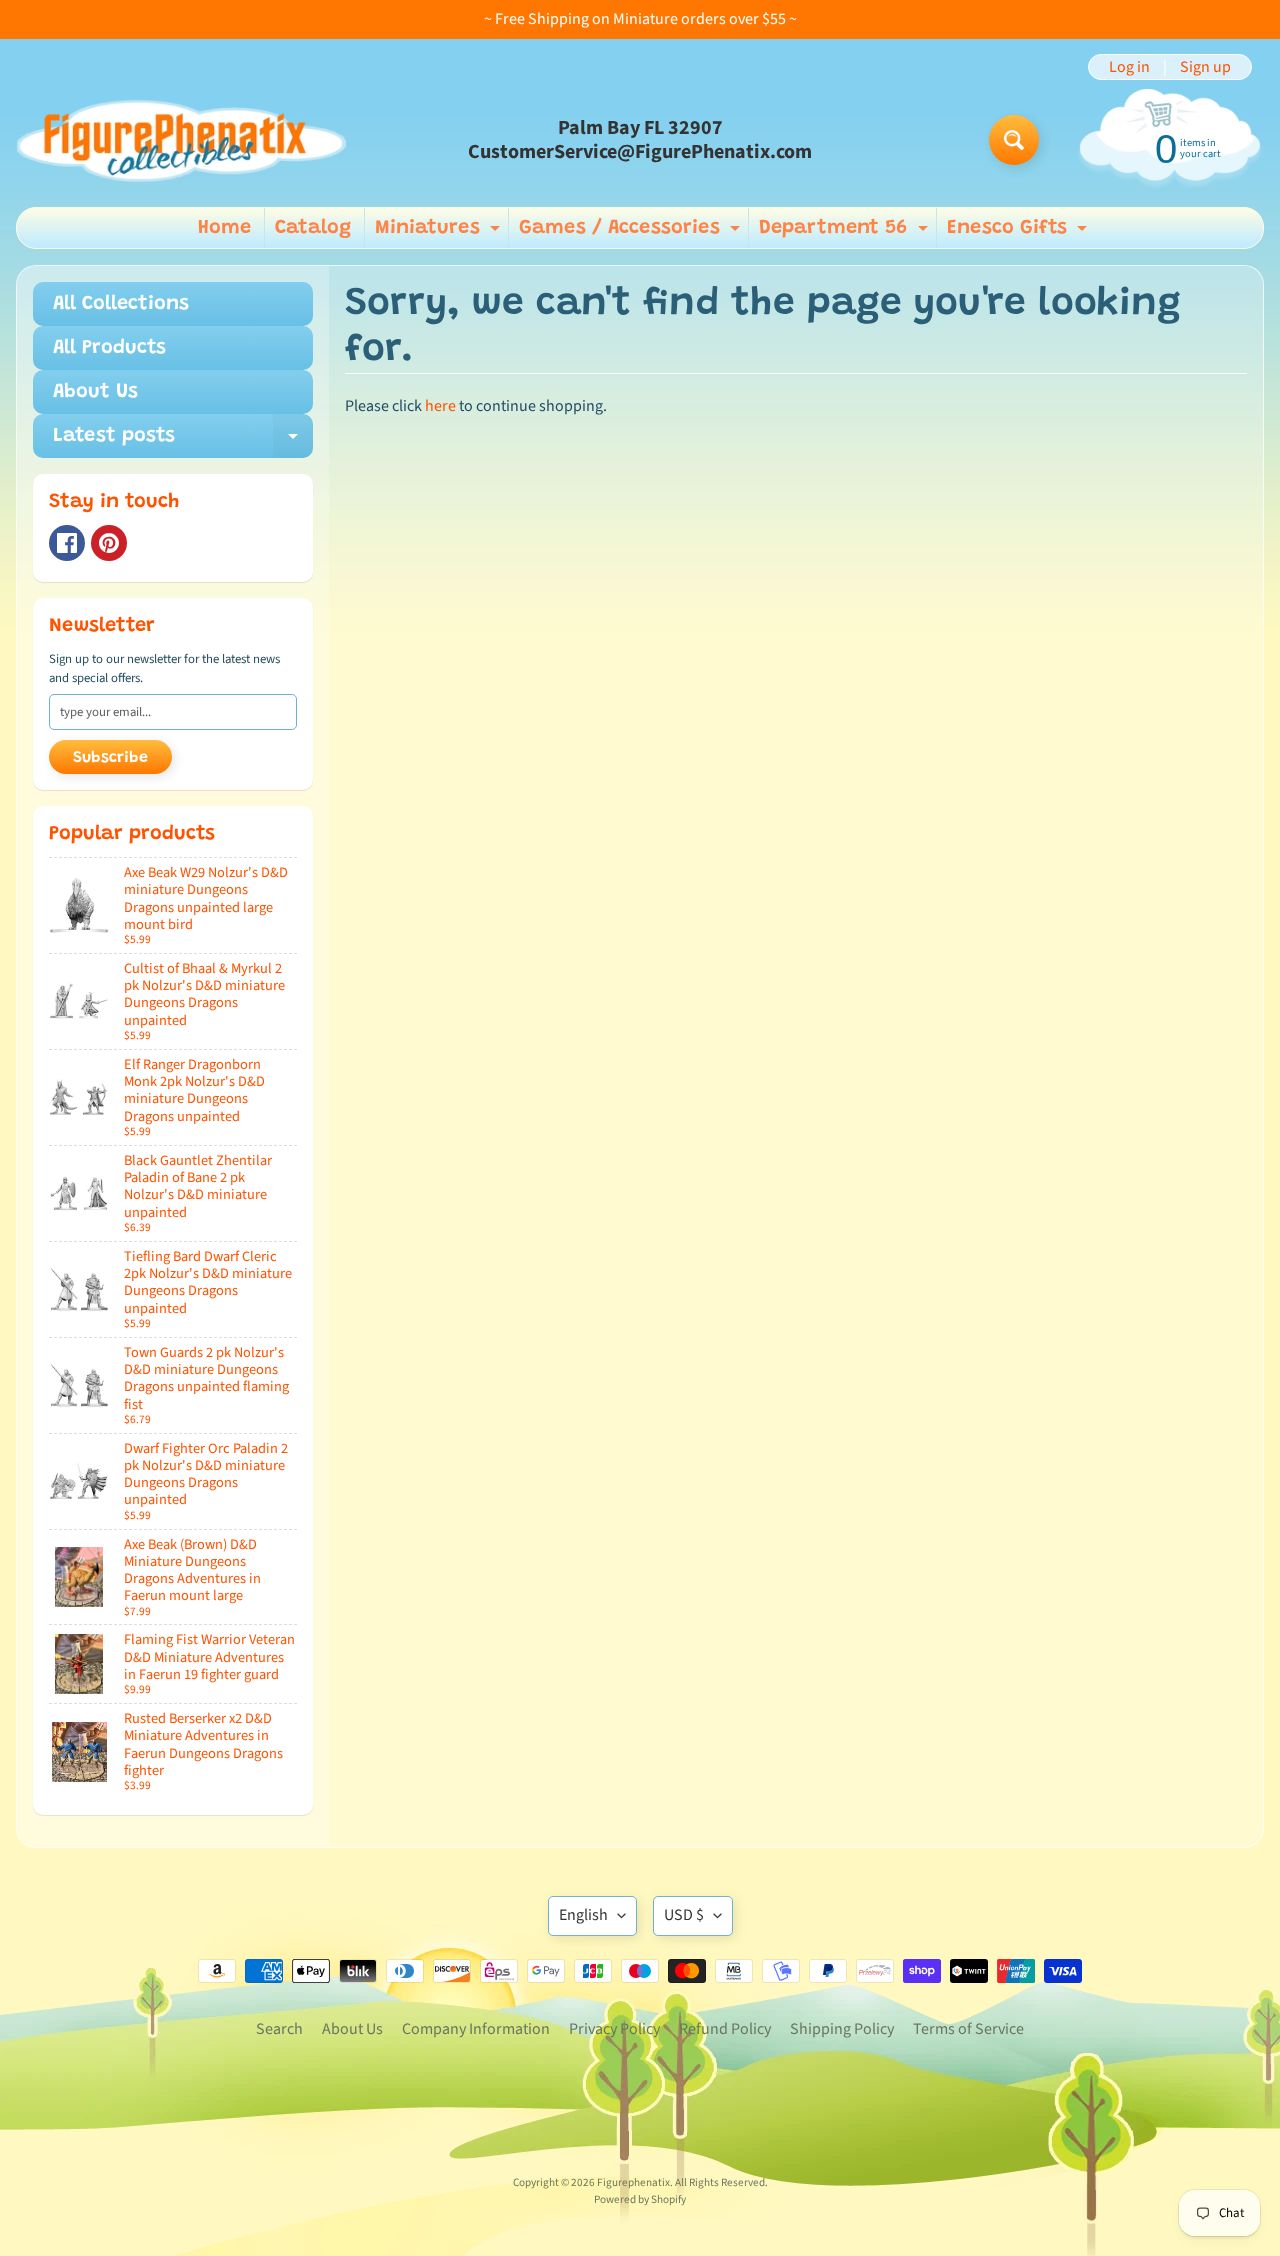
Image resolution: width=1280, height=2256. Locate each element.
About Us (95, 392)
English (583, 1915)
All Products (109, 348)
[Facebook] (67, 543)
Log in (1129, 67)
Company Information (476, 2029)
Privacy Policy (614, 2029)
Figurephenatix (633, 2182)
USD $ (684, 1915)
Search (279, 2029)
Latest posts (183, 442)
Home (224, 228)
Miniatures (440, 233)
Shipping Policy (842, 2029)
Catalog (313, 228)
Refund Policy (725, 2029)
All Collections (121, 304)
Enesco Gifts (1019, 233)
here (440, 406)
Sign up (1205, 67)
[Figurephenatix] (181, 140)
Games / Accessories (632, 233)
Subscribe (110, 758)
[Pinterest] (109, 543)
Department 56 (846, 233)
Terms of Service (968, 2029)
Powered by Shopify (640, 2199)
